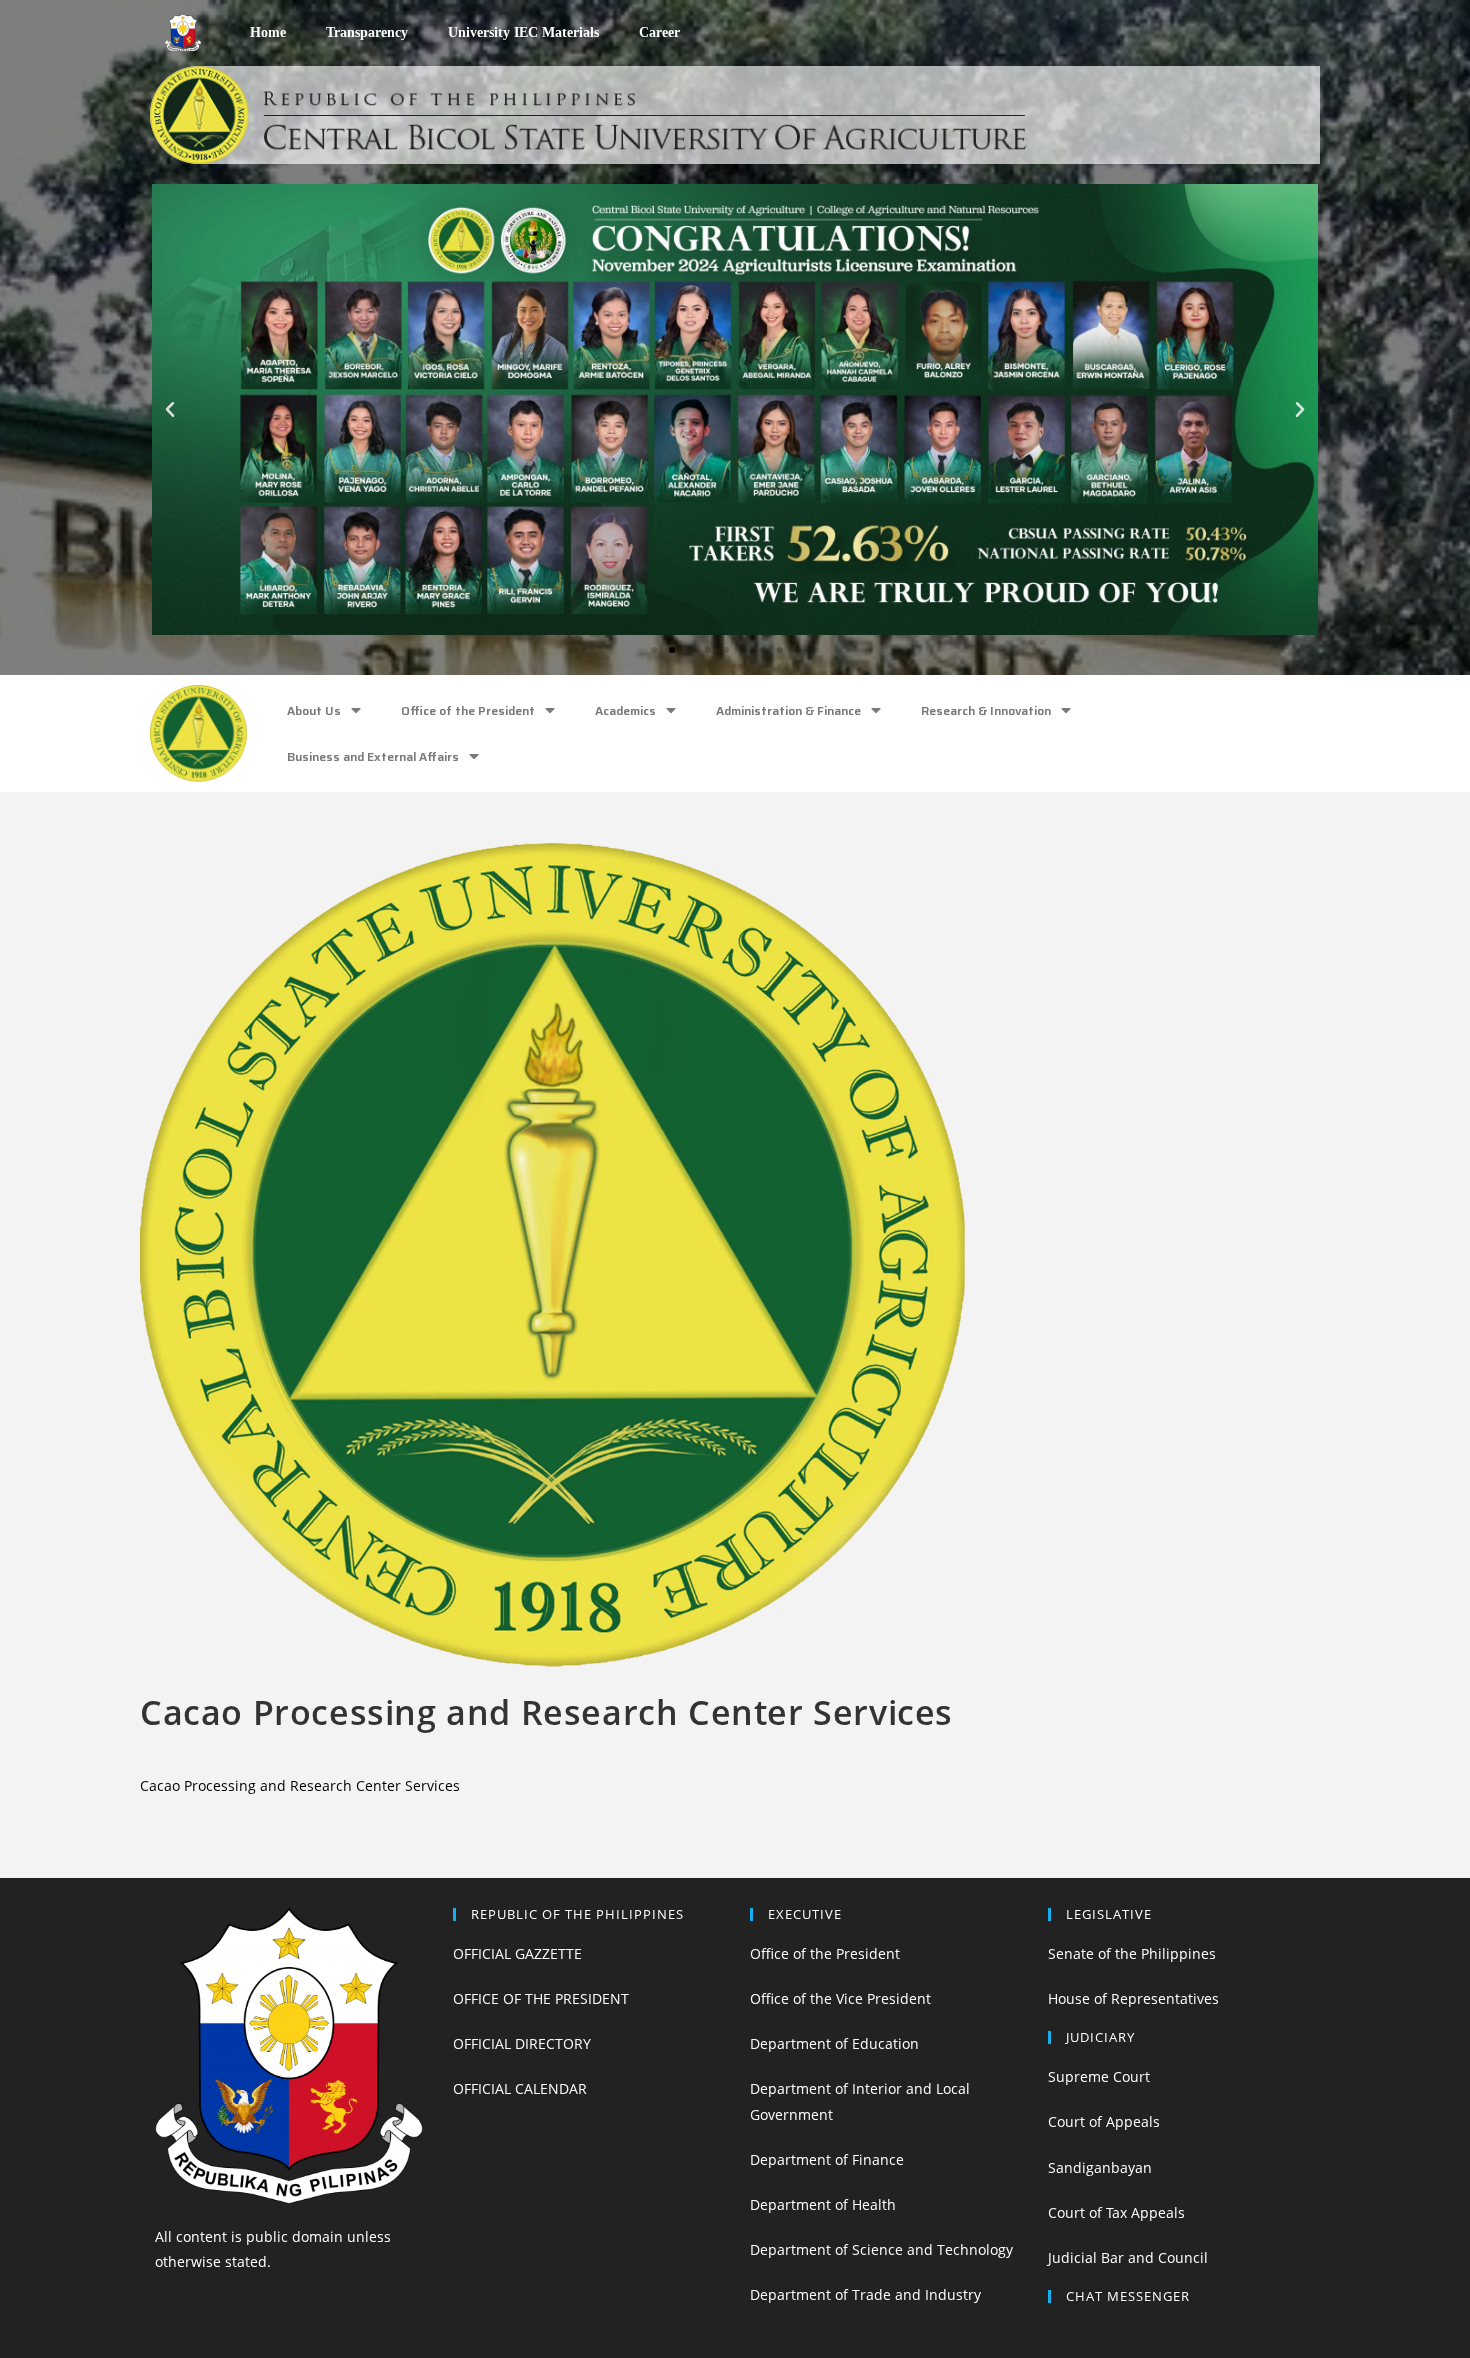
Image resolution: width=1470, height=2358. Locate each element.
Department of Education (834, 2043)
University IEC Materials (523, 32)
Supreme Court (1099, 2076)
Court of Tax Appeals (1116, 2212)
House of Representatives (1133, 1998)
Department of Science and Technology (881, 2249)
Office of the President (468, 710)
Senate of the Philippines (1132, 1953)
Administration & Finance (788, 710)
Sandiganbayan (1100, 2167)
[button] (654, 650)
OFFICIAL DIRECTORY (522, 2043)
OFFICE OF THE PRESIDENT (541, 1998)
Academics (625, 710)
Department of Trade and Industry (865, 2294)
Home (268, 32)
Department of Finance (827, 2159)
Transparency (367, 32)
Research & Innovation (986, 710)
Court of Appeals (1104, 2121)
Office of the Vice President (840, 1998)
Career (659, 32)
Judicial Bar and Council (1128, 2257)
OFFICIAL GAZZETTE (517, 1953)
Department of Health (823, 2204)
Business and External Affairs (373, 756)
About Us (314, 710)
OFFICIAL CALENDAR (520, 2088)
